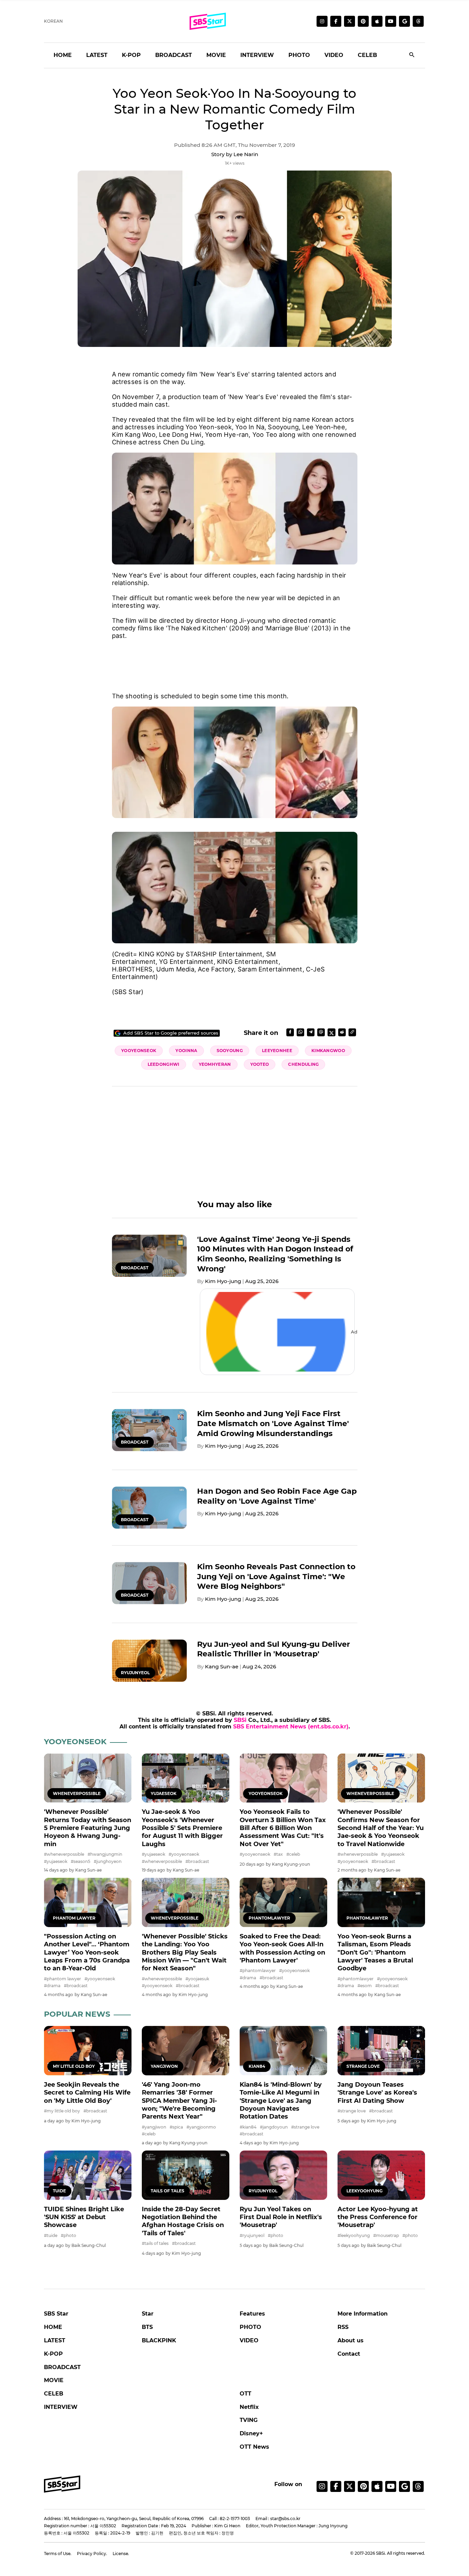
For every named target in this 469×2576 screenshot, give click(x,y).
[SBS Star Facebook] (336, 21)
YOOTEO (260, 1064)
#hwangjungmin (105, 1854)
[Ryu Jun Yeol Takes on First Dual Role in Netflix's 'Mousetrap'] (283, 2175)
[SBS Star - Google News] (404, 21)
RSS (343, 2327)
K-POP (131, 55)
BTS (147, 2327)
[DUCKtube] (391, 21)
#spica (176, 2127)
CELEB (367, 55)
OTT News (254, 2447)
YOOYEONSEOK (139, 1051)
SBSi (240, 1720)
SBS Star (56, 2314)
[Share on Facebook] (290, 1032)
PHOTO (299, 55)
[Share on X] (331, 1032)
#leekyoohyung (354, 2235)
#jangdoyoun (274, 2127)
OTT (245, 2394)
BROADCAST (174, 55)
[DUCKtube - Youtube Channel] (391, 2486)
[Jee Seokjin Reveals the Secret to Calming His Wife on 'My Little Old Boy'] (88, 2050)
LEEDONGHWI (164, 1064)
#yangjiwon (154, 2127)
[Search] (412, 55)
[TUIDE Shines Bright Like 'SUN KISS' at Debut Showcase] (88, 2175)
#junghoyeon (108, 1861)
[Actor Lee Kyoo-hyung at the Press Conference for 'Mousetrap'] (381, 2175)
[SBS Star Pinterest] (363, 21)
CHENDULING (303, 1064)
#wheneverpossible (64, 1854)
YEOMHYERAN (215, 1064)
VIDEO (334, 55)
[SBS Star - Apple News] (377, 2486)
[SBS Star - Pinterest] (363, 2486)
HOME (63, 55)
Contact (349, 2354)
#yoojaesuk (197, 1979)
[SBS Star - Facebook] (336, 2486)
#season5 (81, 1861)
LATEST (97, 55)
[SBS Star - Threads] (418, 21)
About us (351, 2340)
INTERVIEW (257, 55)
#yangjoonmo (201, 2127)
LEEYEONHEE (277, 1051)
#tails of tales (155, 2243)
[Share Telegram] (311, 1032)
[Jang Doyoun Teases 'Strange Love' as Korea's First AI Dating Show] (381, 2050)
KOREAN (53, 21)
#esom (365, 1986)
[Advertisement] (235, 662)
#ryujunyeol (252, 2235)
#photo (68, 2235)
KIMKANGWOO (328, 1051)
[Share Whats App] (300, 1032)
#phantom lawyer (62, 1979)
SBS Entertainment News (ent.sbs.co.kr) (291, 1727)
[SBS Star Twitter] (350, 21)
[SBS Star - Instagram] (322, 2486)
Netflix (249, 2407)
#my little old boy (62, 2111)
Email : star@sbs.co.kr (278, 2519)
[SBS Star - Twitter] (350, 2486)
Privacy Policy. (92, 2554)
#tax (278, 1854)
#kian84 (248, 2127)
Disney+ (251, 2433)
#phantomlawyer (258, 1971)
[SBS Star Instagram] (322, 21)
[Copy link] (352, 1032)
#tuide (51, 2235)
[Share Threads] (321, 1032)
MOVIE (216, 55)
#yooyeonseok (184, 1854)
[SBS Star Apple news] (377, 21)
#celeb (293, 1854)
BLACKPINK (159, 2340)
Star (148, 2314)
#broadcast (197, 1861)
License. (121, 2554)
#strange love (305, 2127)
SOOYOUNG (230, 1051)
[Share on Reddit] (342, 1032)
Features (252, 2314)
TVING (249, 2420)
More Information (363, 2314)
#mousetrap (386, 2235)
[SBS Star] (62, 2484)
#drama (52, 1986)
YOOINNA (186, 1051)
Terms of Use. (58, 2554)
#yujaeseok (56, 1861)
